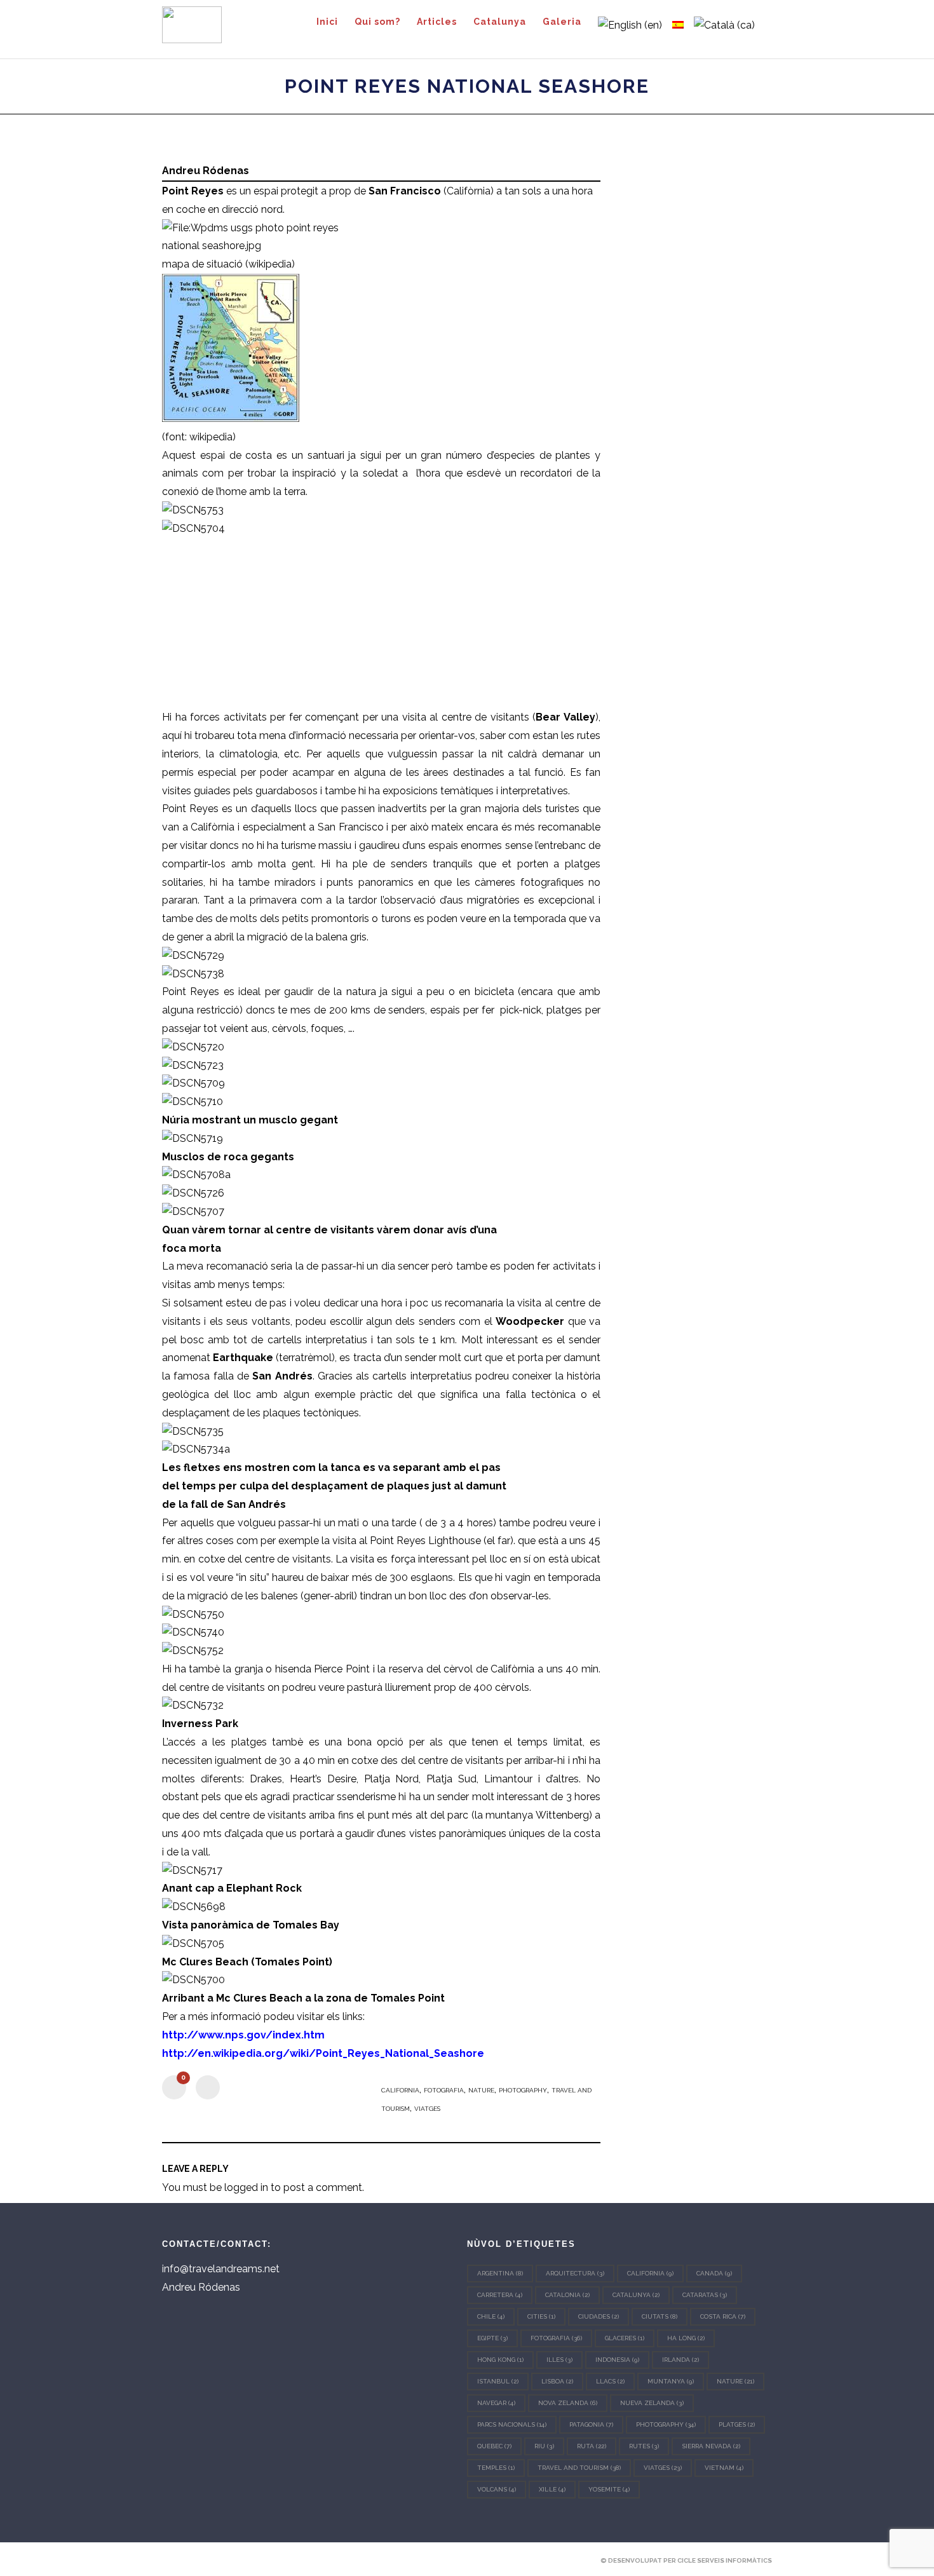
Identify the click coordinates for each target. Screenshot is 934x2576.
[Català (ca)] (724, 25)
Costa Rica (723, 2316)
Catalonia (567, 2295)
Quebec (494, 2446)
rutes (644, 2446)
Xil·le (552, 2489)
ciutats (660, 2316)
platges (737, 2424)
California (400, 2090)
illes (559, 2360)
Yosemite (609, 2489)
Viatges (427, 2109)
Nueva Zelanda (652, 2403)
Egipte (492, 2338)
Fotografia (444, 2090)
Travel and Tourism (579, 2468)
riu (544, 2446)
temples (496, 2468)
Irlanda (680, 2360)
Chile (491, 2316)
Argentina (500, 2273)
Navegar (496, 2403)
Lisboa (557, 2381)
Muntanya (671, 2381)
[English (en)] (630, 25)
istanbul (498, 2381)
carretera (500, 2295)
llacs (610, 2381)
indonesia (617, 2360)
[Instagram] (212, 2560)
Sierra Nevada (711, 2446)
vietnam (724, 2468)
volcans (497, 2489)
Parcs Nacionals (512, 2424)
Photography (523, 2090)
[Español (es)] (678, 25)
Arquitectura (575, 2273)
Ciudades (599, 2316)
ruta (592, 2446)
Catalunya (636, 2295)
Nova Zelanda (568, 2403)
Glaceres (625, 2338)
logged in (246, 2187)
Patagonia (591, 2424)
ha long (686, 2338)
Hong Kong (500, 2360)
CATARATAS (705, 2295)
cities (541, 2316)
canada (714, 2273)
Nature (481, 2090)
